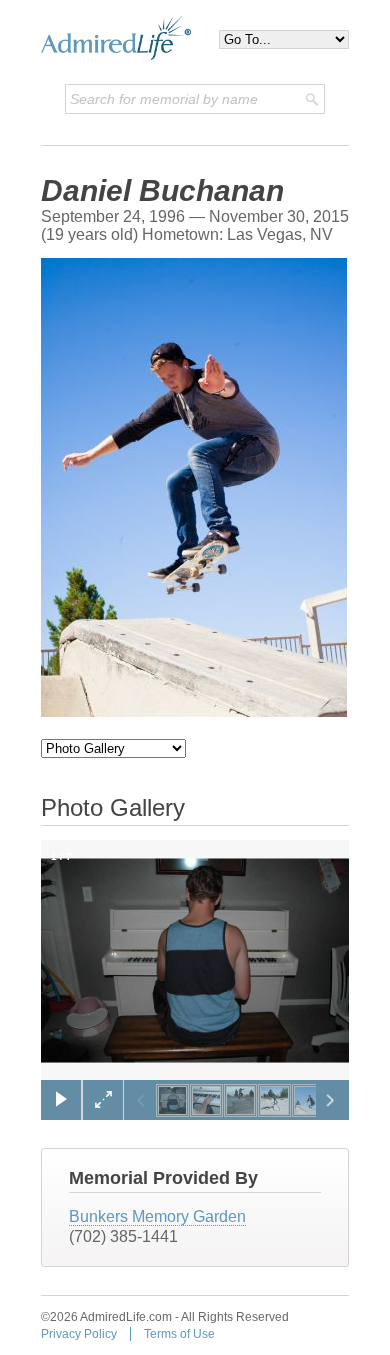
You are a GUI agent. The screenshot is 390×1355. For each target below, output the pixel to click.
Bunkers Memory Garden (157, 1216)
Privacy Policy (79, 1334)
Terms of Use (179, 1334)
